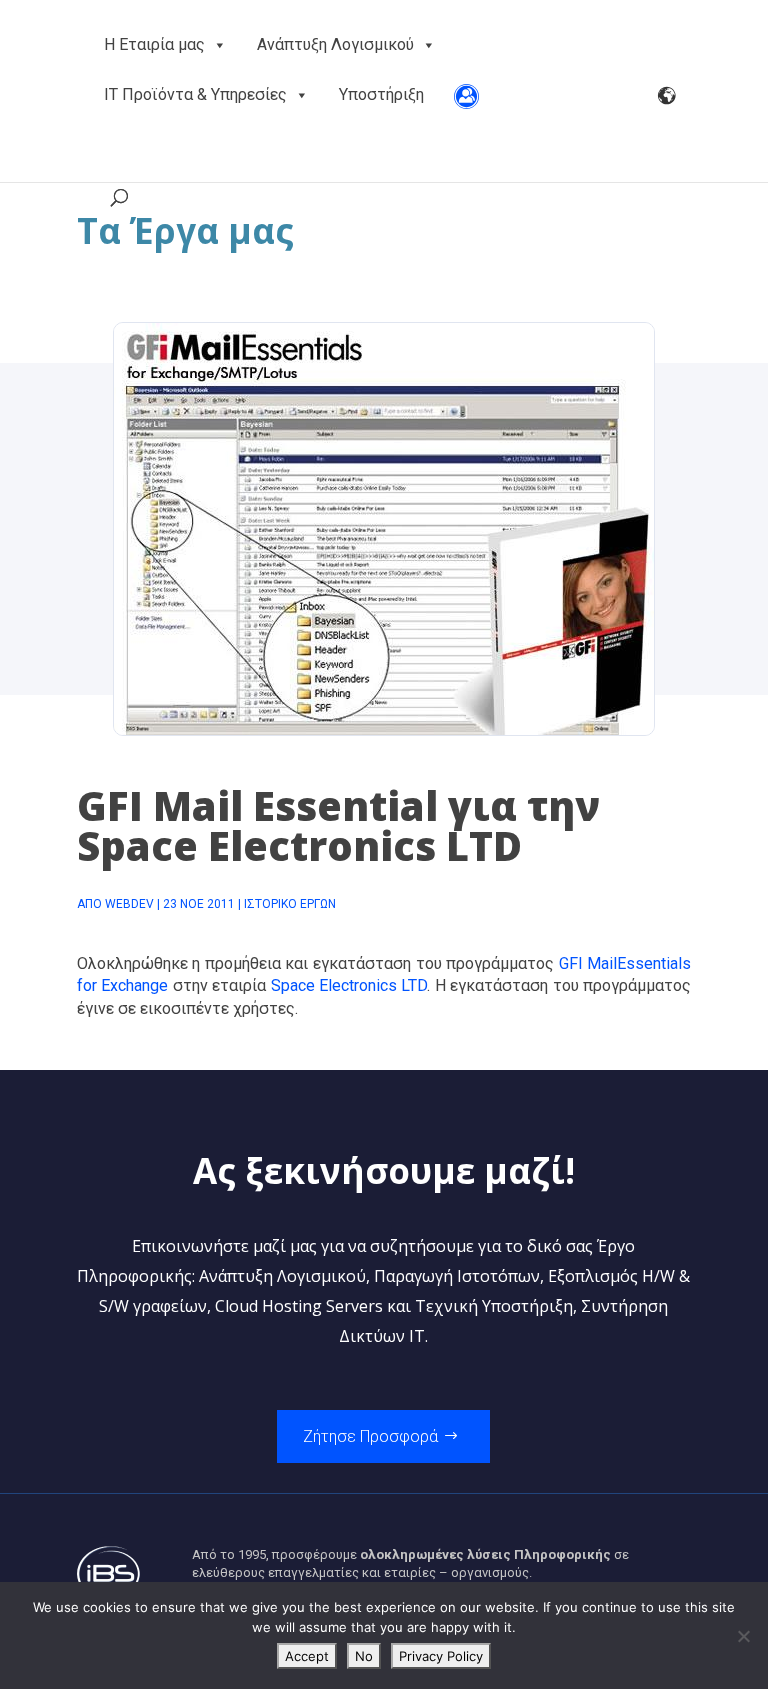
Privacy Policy (441, 1656)
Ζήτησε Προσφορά (370, 1436)
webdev (129, 904)
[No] (743, 1636)
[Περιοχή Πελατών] (466, 95)
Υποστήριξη (381, 94)
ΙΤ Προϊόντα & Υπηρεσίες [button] (195, 94)
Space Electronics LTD (349, 985)
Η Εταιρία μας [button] (154, 44)
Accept (307, 1656)
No (364, 1656)
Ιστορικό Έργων (290, 904)
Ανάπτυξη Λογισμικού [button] (335, 44)
